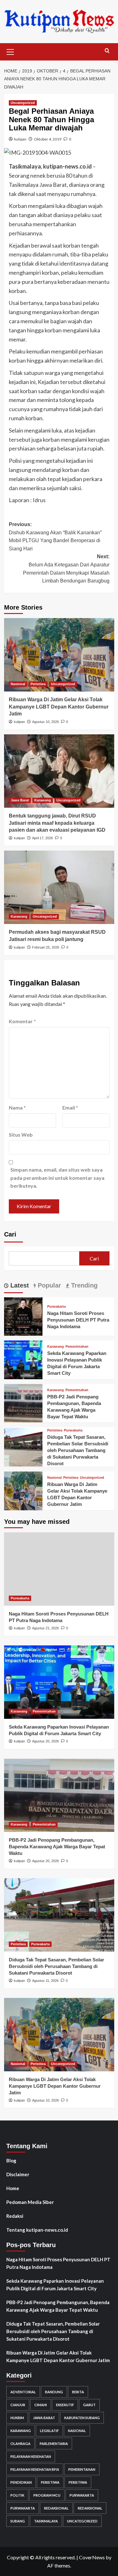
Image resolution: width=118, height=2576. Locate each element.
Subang (18, 2521)
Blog (11, 2160)
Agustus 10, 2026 (45, 722)
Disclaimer (18, 2174)
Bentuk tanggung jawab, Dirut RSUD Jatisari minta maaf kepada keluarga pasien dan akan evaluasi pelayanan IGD (57, 823)
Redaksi (15, 2216)
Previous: (55, 536)
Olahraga (20, 2444)
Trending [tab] (83, 1285)
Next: (66, 569)
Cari (10, 1234)
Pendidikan (21, 2482)
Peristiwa (38, 684)
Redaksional (56, 2508)
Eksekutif (65, 2405)
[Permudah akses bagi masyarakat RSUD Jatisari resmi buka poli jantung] (59, 887)
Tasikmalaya (46, 2521)
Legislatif (49, 2431)
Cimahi (41, 2405)
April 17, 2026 (42, 838)
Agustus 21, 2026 (45, 1628)
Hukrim (17, 2418)
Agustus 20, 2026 (45, 1741)
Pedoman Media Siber (30, 2202)
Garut (89, 2405)
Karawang (43, 800)
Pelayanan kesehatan (31, 2456)
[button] (10, 51)
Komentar (22, 1021)
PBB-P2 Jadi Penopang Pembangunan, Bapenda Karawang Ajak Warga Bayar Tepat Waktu (57, 1847)
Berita (78, 2392)
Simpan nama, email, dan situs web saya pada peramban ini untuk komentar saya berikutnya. (57, 1178)
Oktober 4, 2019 (48, 139)
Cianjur (18, 2405)
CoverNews (92, 2557)
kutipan (20, 139)
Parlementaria (54, 2444)
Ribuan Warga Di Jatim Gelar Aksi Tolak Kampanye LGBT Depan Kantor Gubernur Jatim (59, 707)
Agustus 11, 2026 (45, 1981)
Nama (17, 1107)
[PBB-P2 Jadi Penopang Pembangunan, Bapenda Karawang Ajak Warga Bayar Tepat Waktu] (23, 1402)
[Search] (107, 51)
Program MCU (47, 2495)
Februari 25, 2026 (46, 947)
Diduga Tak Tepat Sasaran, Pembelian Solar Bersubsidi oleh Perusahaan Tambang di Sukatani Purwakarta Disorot (78, 1450)
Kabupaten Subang (82, 2418)
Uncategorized (23, 103)
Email (70, 1107)
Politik (17, 2495)
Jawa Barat (20, 800)
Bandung (54, 2392)
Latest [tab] (19, 1285)
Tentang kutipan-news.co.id (37, 2230)
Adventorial (23, 2392)
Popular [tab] (48, 1285)
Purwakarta (56, 1307)
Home (13, 2188)
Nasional (18, 684)
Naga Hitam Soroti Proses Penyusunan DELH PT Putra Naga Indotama (78, 1320)
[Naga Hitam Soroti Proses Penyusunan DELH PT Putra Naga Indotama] (23, 1316)
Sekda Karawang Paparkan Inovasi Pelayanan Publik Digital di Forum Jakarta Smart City (55, 2285)
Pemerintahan (77, 1347)
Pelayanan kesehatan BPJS (35, 2469)
